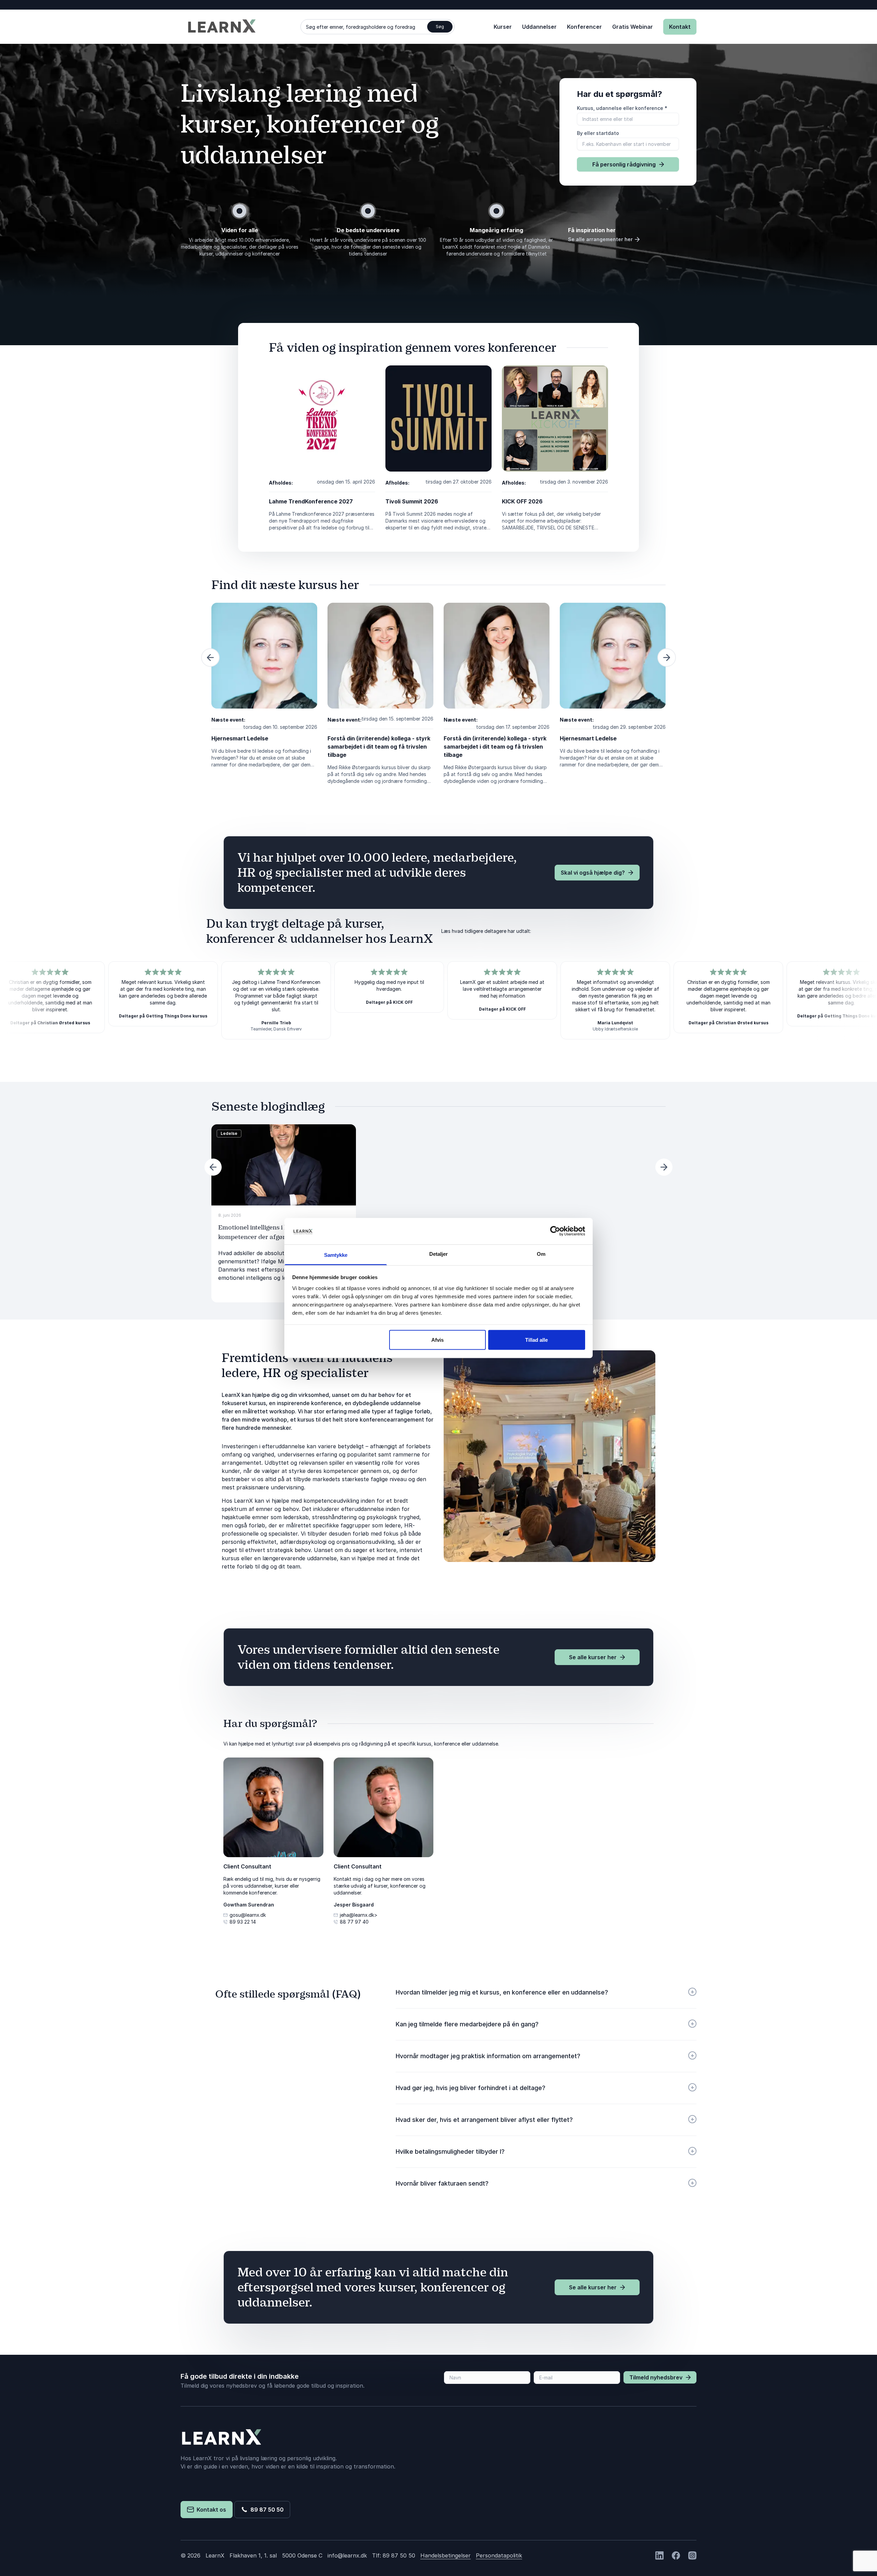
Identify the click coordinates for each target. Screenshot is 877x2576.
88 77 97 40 (354, 1922)
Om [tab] (541, 1254)
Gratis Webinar (633, 27)
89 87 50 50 (266, 2510)
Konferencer (584, 27)
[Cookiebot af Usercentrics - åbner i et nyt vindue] (555, 1231)
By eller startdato (598, 133)
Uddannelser (539, 27)
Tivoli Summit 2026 (412, 501)
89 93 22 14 (243, 1922)
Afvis (437, 1340)
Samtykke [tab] (336, 1255)
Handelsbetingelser (446, 2555)
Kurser (503, 27)
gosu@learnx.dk (248, 1915)
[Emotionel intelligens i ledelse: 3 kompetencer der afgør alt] (284, 1165)
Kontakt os (210, 2510)
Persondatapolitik (499, 2555)
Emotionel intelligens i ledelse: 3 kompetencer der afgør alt (265, 1232)
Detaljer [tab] (439, 1254)
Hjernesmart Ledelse (240, 738)
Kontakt (680, 27)
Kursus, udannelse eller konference (622, 108)
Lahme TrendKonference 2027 (311, 501)
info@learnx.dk (347, 2555)
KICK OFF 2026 (522, 501)
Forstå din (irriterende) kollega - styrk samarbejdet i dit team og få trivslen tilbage (379, 747)
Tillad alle (536, 1340)
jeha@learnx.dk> (359, 1915)
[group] (284, 1213)
